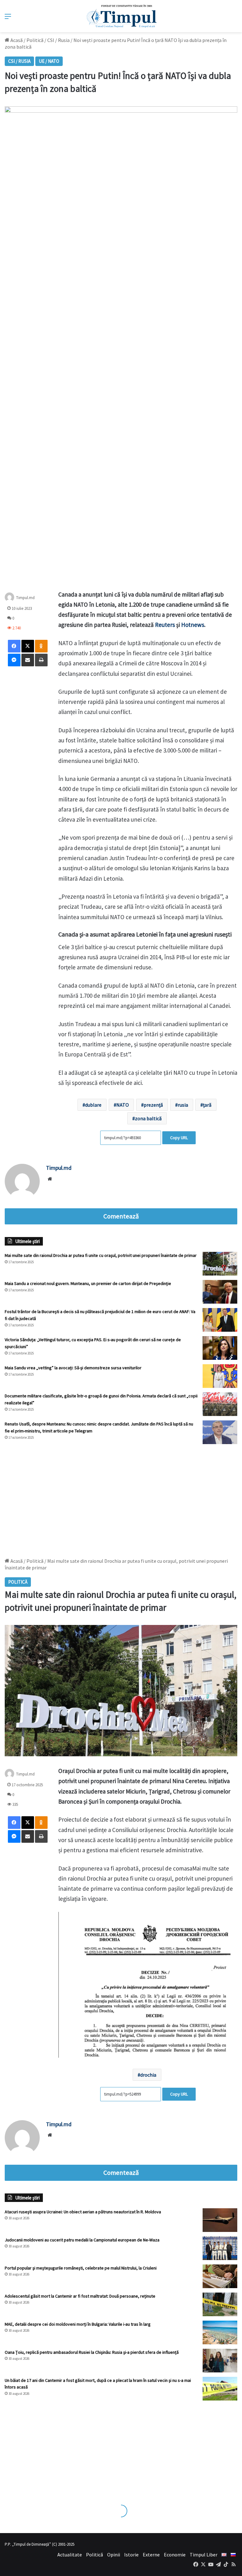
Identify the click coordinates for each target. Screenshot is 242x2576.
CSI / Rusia (58, 40)
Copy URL (179, 1138)
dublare (93, 1105)
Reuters (165, 625)
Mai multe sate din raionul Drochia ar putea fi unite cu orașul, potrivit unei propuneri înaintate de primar (101, 1255)
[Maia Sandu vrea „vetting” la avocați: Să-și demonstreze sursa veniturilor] (220, 1376)
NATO (123, 1105)
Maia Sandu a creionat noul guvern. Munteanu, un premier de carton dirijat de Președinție (88, 1283)
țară (207, 1105)
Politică (35, 40)
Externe (151, 2555)
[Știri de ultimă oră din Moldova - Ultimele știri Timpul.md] (121, 16)
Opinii (114, 2555)
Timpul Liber (204, 2555)
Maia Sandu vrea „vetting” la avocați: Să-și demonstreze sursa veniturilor (73, 1368)
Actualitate (70, 2555)
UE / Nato (49, 61)
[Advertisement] (121, 1498)
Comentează (121, 1216)
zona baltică (148, 1118)
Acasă (16, 40)
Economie (175, 2555)
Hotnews (193, 625)
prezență (153, 1105)
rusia (183, 1105)
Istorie (131, 2555)
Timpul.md (25, 597)
